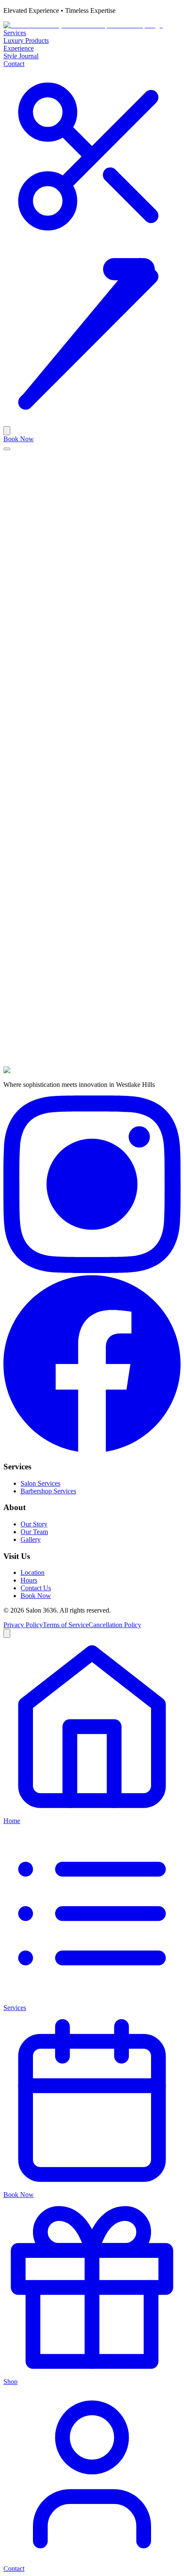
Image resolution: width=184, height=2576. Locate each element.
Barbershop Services (48, 1491)
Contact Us (36, 1588)
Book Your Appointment (37, 936)
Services (15, 33)
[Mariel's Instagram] (92, 1271)
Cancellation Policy (115, 1625)
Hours (29, 1580)
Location (33, 1572)
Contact (14, 64)
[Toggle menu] (7, 449)
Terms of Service (66, 1625)
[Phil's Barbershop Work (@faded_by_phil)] (92, 422)
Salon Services (40, 1483)
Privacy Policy (23, 1625)
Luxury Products (26, 41)
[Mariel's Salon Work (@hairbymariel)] (92, 243)
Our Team (34, 1532)
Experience (19, 48)
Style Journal (21, 56)
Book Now (19, 439)
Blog (10, 484)
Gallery (31, 1539)
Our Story (34, 1524)
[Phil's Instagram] (92, 1450)
